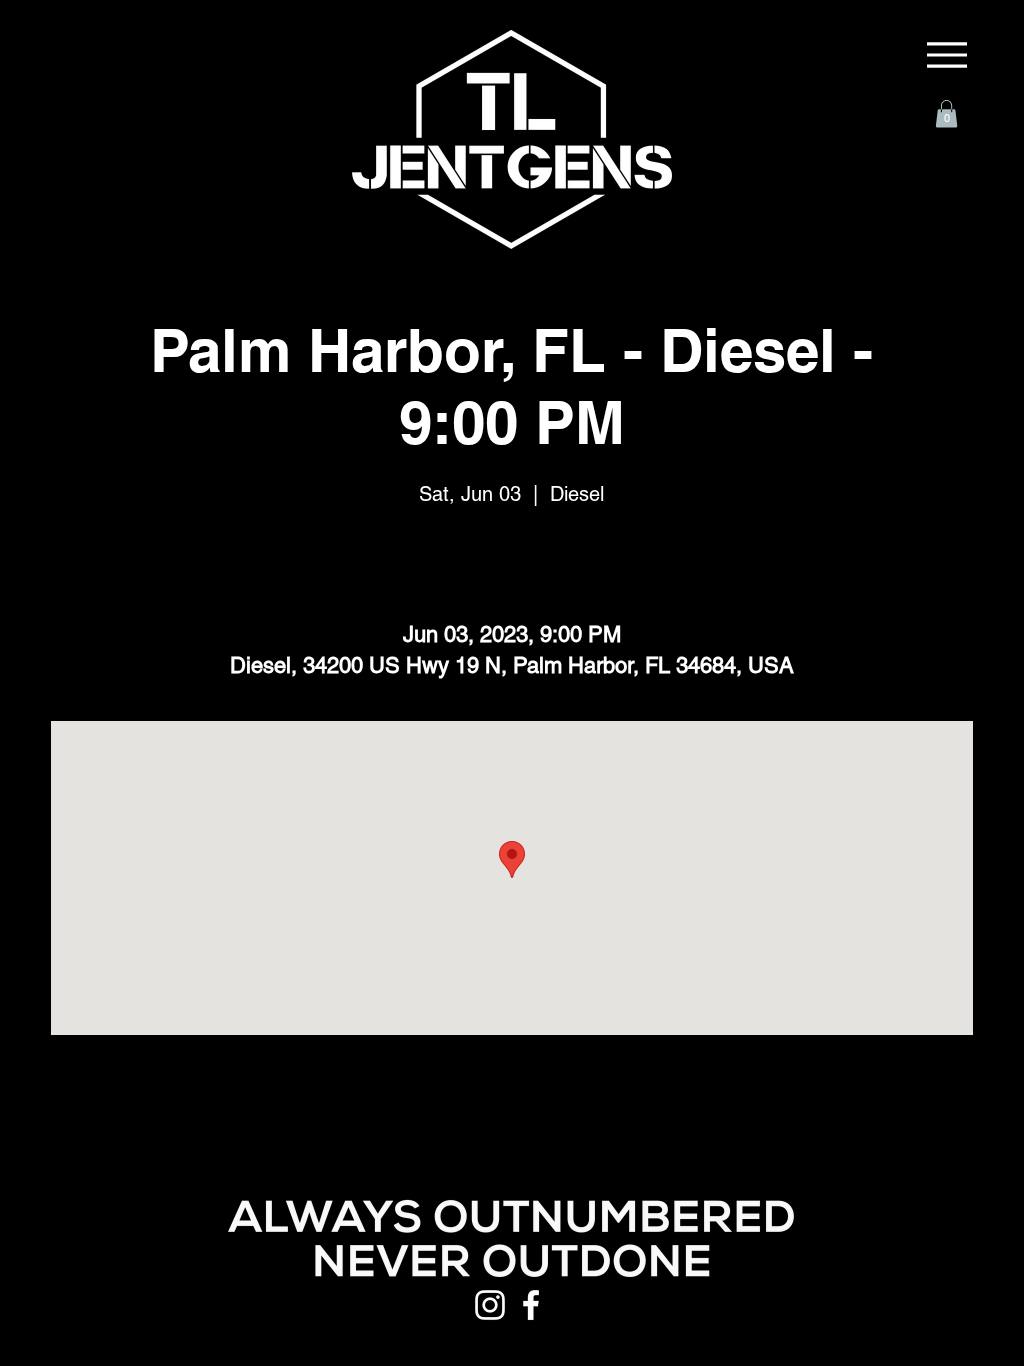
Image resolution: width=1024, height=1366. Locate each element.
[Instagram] (490, 1305)
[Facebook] (531, 1305)
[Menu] (947, 55)
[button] (946, 113)
